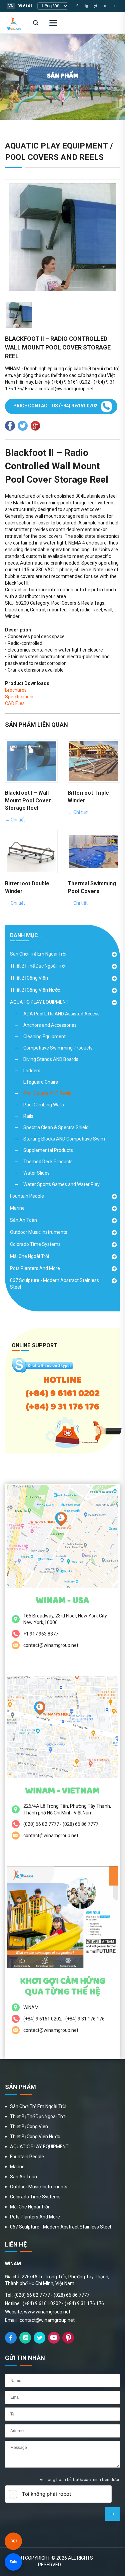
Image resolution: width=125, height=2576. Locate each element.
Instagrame (25, 2338)
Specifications (20, 697)
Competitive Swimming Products (58, 1048)
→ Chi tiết (15, 820)
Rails (28, 1116)
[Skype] (42, 1371)
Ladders (32, 1071)
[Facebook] (11, 2338)
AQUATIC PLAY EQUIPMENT (39, 1002)
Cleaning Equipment (44, 1036)
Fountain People (27, 1196)
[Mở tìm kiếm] (36, 23)
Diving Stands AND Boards (51, 1059)
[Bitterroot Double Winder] (31, 852)
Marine (17, 1208)
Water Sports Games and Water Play (61, 1184)
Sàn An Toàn (23, 1220)
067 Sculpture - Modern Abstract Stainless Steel (54, 1284)
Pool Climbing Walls (44, 1105)
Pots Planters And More (35, 1268)
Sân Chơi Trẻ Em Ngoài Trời (38, 954)
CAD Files (15, 703)
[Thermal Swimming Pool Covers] (94, 852)
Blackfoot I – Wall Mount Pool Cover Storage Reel (28, 801)
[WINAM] (14, 23)
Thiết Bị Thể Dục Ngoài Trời (38, 966)
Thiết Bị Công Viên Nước (35, 990)
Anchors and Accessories (50, 1025)
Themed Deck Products (48, 1162)
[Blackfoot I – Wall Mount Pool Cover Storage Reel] (31, 761)
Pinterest (68, 2338)
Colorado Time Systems (35, 1244)
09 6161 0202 (30, 6)
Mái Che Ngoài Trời (29, 1256)
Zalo (13, 2562)
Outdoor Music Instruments (39, 1232)
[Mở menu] (53, 23)
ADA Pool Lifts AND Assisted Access (61, 1014)
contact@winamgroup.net (51, 1645)
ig (86, 6)
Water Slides (36, 1173)
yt (96, 6)
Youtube (54, 2338)
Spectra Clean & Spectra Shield (56, 1127)
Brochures (16, 690)
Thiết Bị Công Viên (29, 978)
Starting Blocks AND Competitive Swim (64, 1139)
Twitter (39, 2338)
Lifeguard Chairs (41, 1082)
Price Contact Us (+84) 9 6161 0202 (55, 406)
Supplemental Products (48, 1150)
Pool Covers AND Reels (47, 1093)
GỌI (13, 2541)
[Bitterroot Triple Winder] (94, 761)
